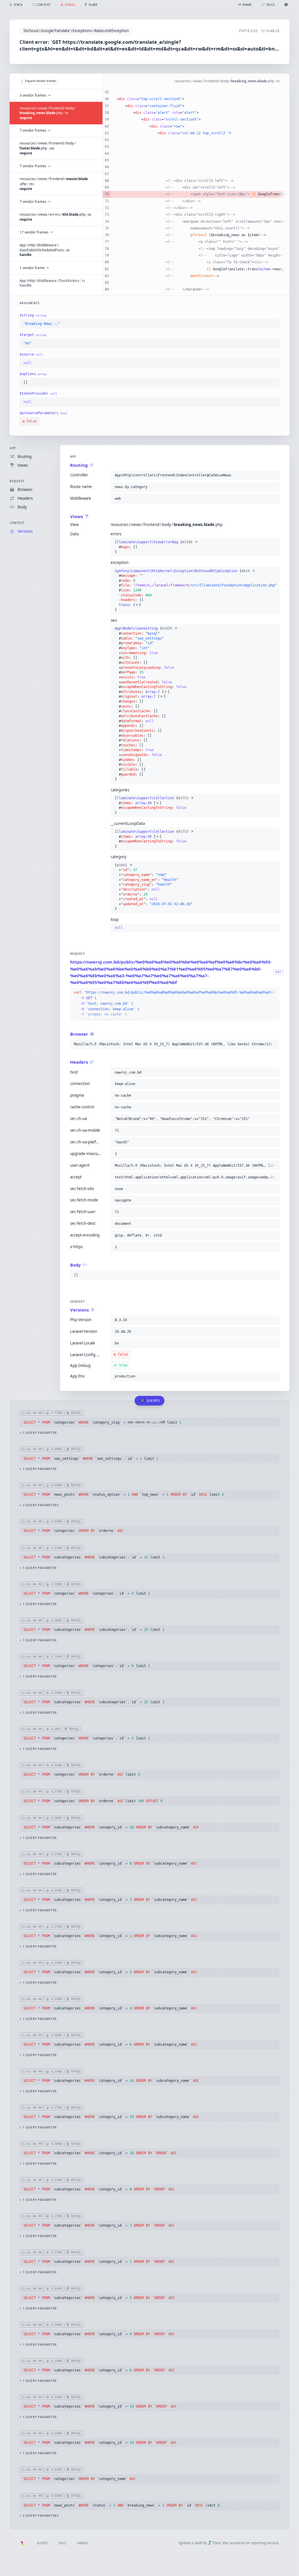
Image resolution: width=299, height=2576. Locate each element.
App (13, 448)
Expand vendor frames (41, 81)
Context (17, 523)
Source (42, 2543)
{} (156, 547)
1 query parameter (40, 1433)
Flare (217, 2543)
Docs (62, 2543)
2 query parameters (41, 1505)
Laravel (83, 2543)
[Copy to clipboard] (274, 324)
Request (17, 481)
